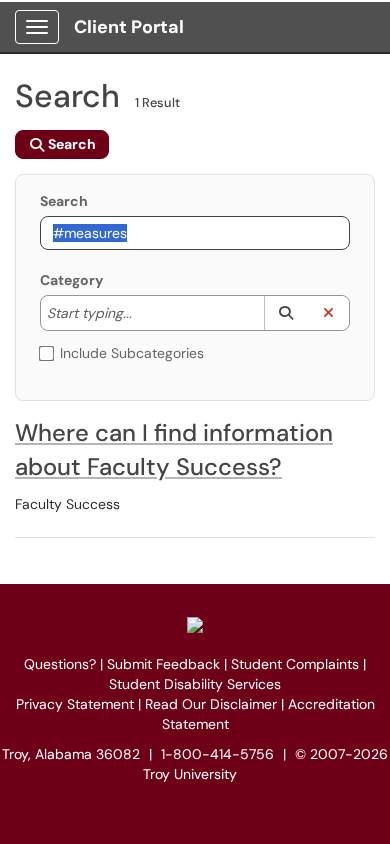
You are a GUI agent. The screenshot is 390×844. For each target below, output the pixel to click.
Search (64, 201)
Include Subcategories (132, 353)
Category (71, 280)
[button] (285, 313)
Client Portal (129, 27)
